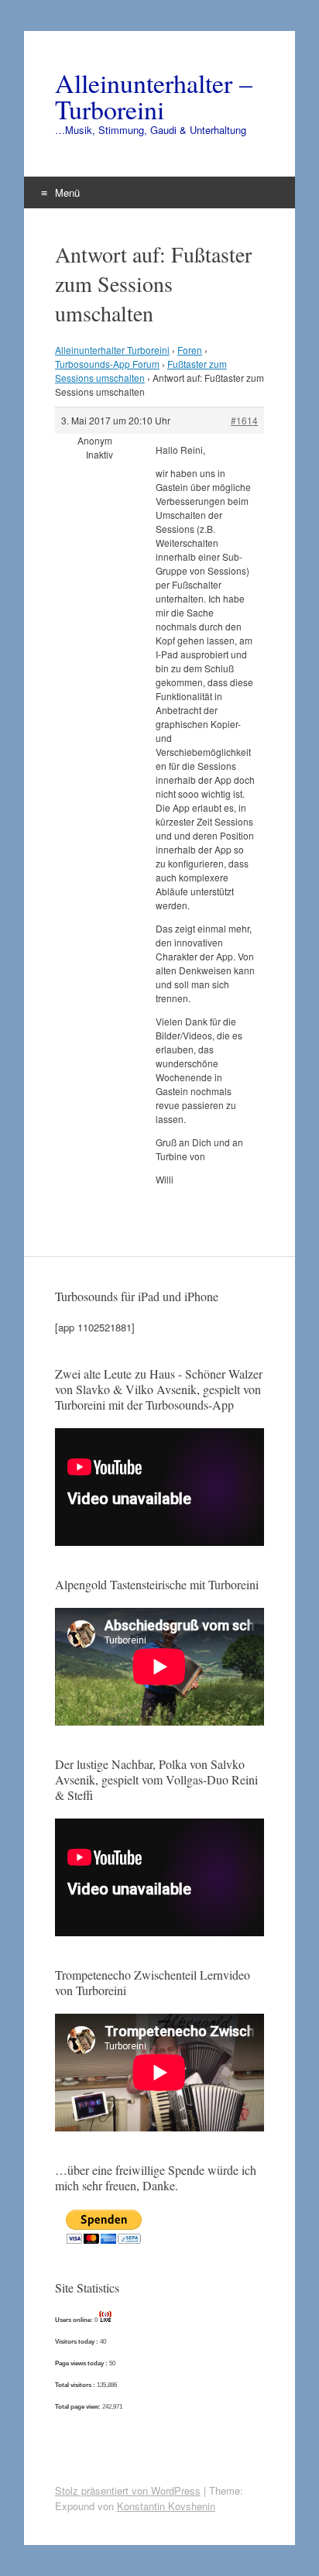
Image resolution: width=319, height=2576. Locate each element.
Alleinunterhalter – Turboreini (154, 96)
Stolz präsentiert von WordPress (128, 2490)
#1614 (244, 420)
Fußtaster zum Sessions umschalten (141, 371)
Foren (190, 350)
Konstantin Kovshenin (166, 2506)
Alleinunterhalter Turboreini (112, 350)
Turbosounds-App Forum (107, 364)
